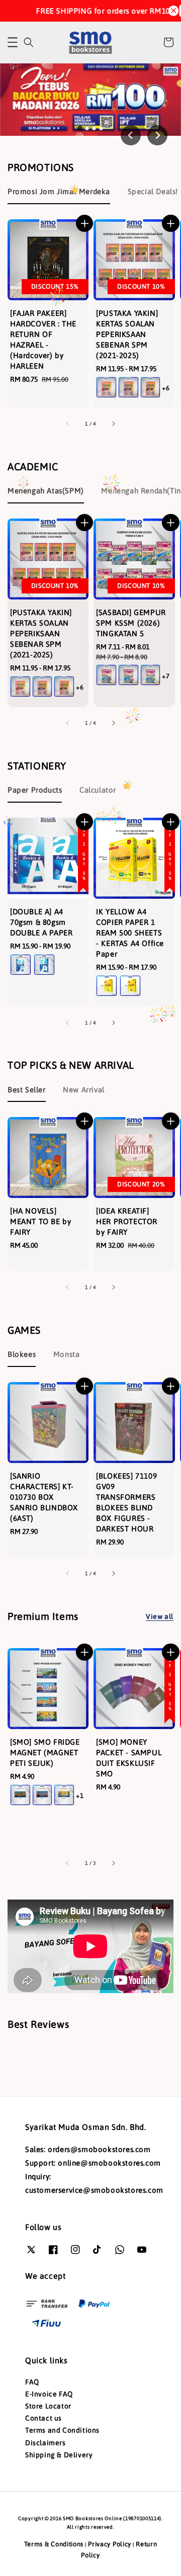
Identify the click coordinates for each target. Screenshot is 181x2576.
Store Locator (48, 2406)
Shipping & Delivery (59, 2455)
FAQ (32, 2382)
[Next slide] (157, 135)
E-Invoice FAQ (49, 2394)
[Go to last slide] (131, 135)
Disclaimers (46, 2443)
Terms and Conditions (62, 2430)
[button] (13, 42)
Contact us (43, 2418)
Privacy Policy (110, 2544)
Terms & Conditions (54, 2544)
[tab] (80, 128)
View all (160, 1616)
